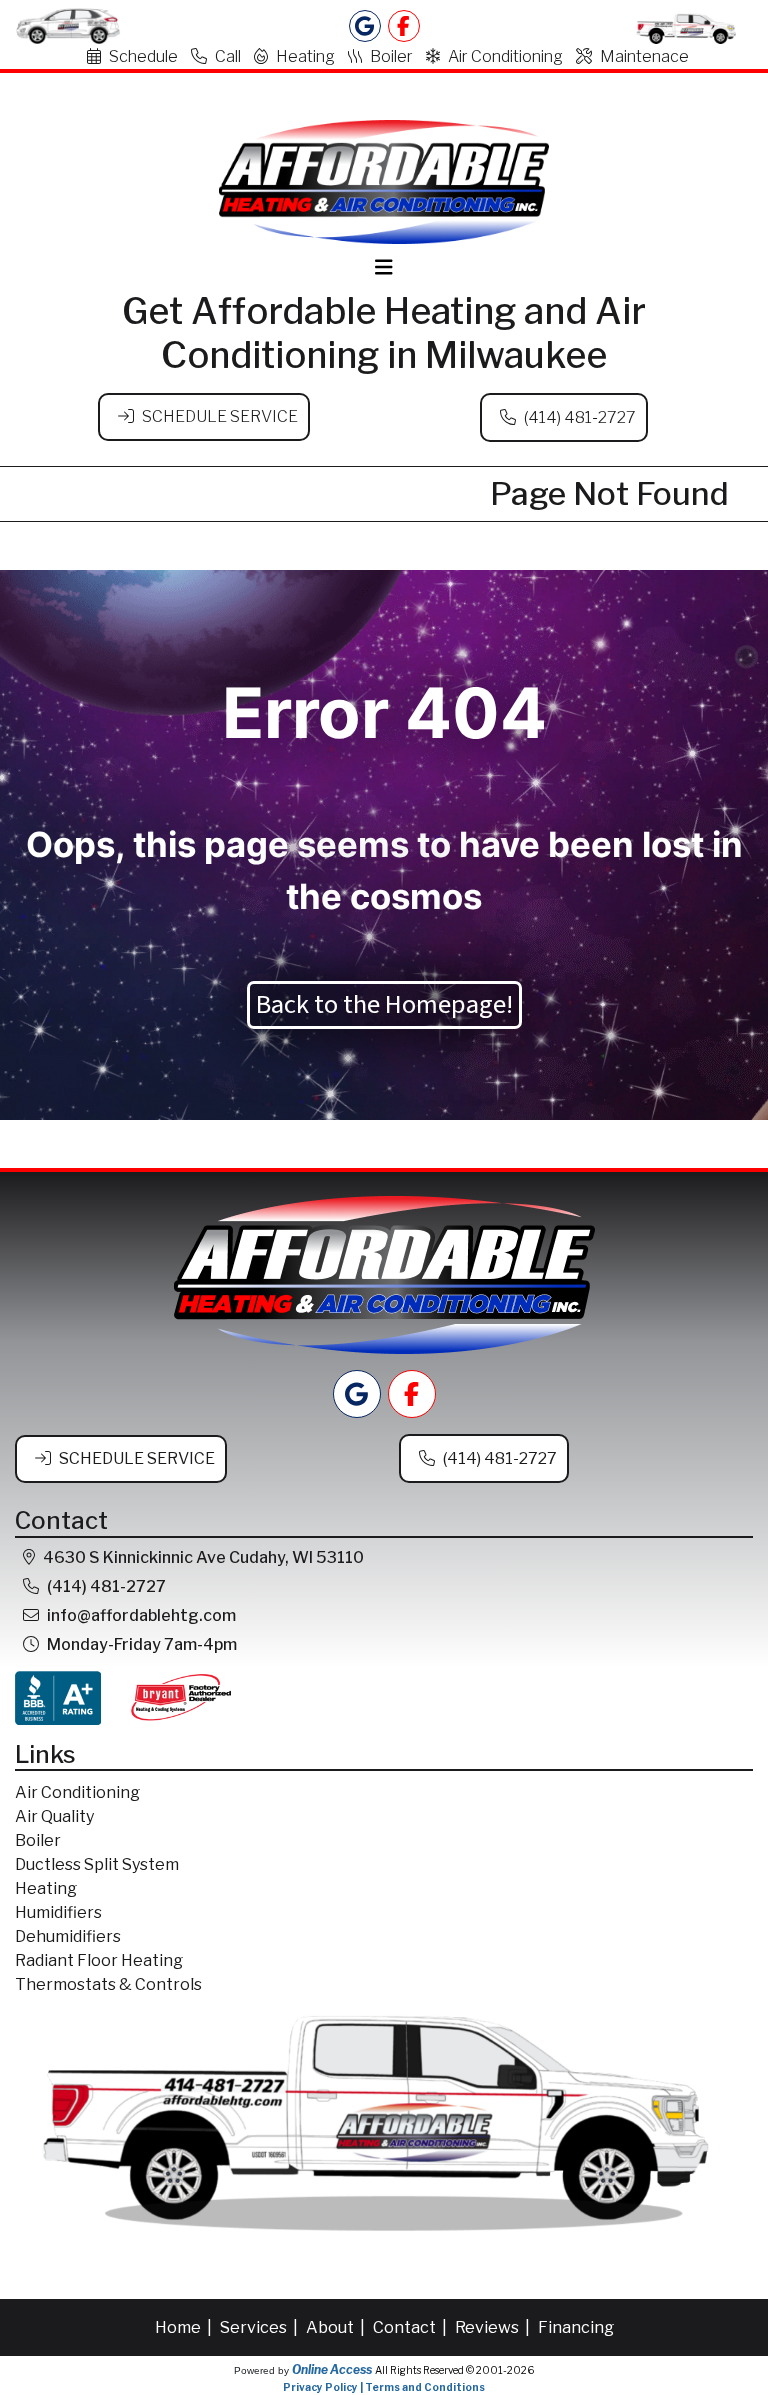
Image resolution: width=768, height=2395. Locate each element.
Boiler (391, 56)
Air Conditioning (505, 56)
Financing (576, 2327)
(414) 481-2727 (580, 417)
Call (228, 56)
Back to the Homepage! (384, 1005)
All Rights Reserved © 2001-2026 (454, 2370)
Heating (305, 56)
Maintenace (644, 56)
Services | (260, 2327)
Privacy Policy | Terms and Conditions (384, 2387)
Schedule (143, 56)
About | (337, 2327)
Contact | (411, 2327)
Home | (185, 2327)
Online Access (332, 2369)
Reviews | (494, 2327)
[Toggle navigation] (384, 267)
